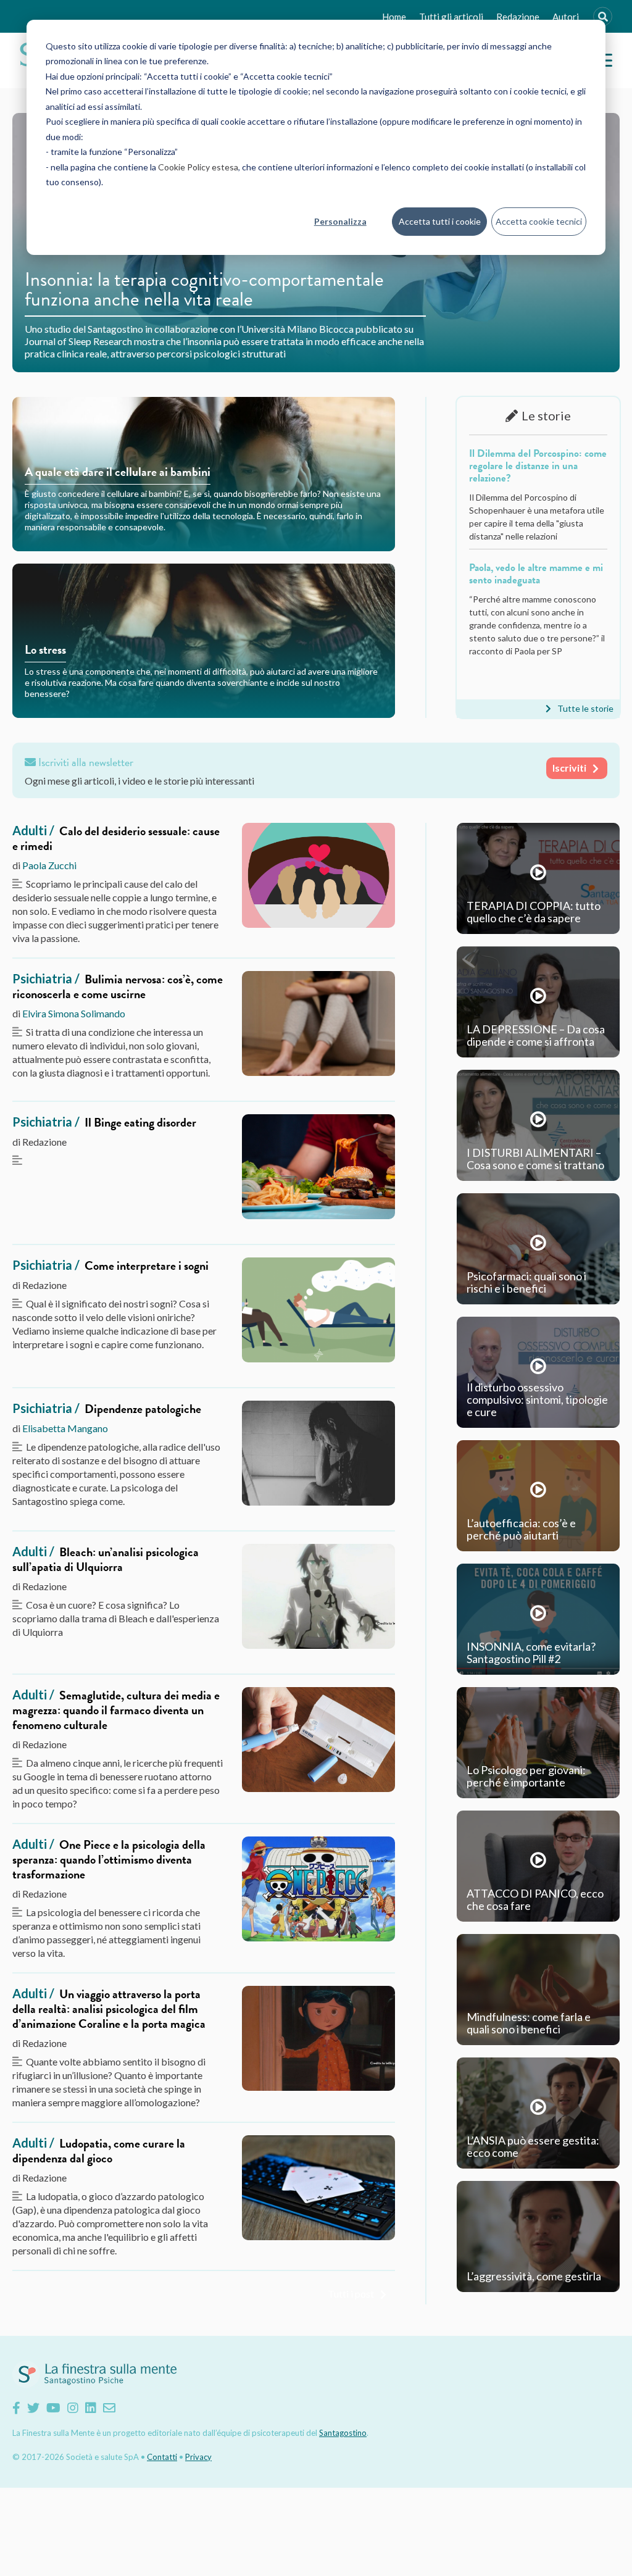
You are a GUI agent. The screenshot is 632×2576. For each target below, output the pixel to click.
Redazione (518, 17)
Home (394, 17)
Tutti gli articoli (451, 17)
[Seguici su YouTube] (53, 2407)
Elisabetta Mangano (65, 1428)
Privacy (198, 2457)
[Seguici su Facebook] (16, 2407)
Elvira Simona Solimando (74, 1013)
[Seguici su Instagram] (73, 2407)
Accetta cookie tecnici (539, 221)
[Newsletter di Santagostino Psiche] (109, 2407)
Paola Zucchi (49, 865)
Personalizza (340, 221)
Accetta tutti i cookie (440, 221)
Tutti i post (351, 2294)
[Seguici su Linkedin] (91, 2407)
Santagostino (343, 2433)
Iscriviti (569, 768)
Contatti (162, 2457)
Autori (566, 17)
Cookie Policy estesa (198, 167)
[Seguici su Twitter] (33, 2407)
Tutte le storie (585, 708)
